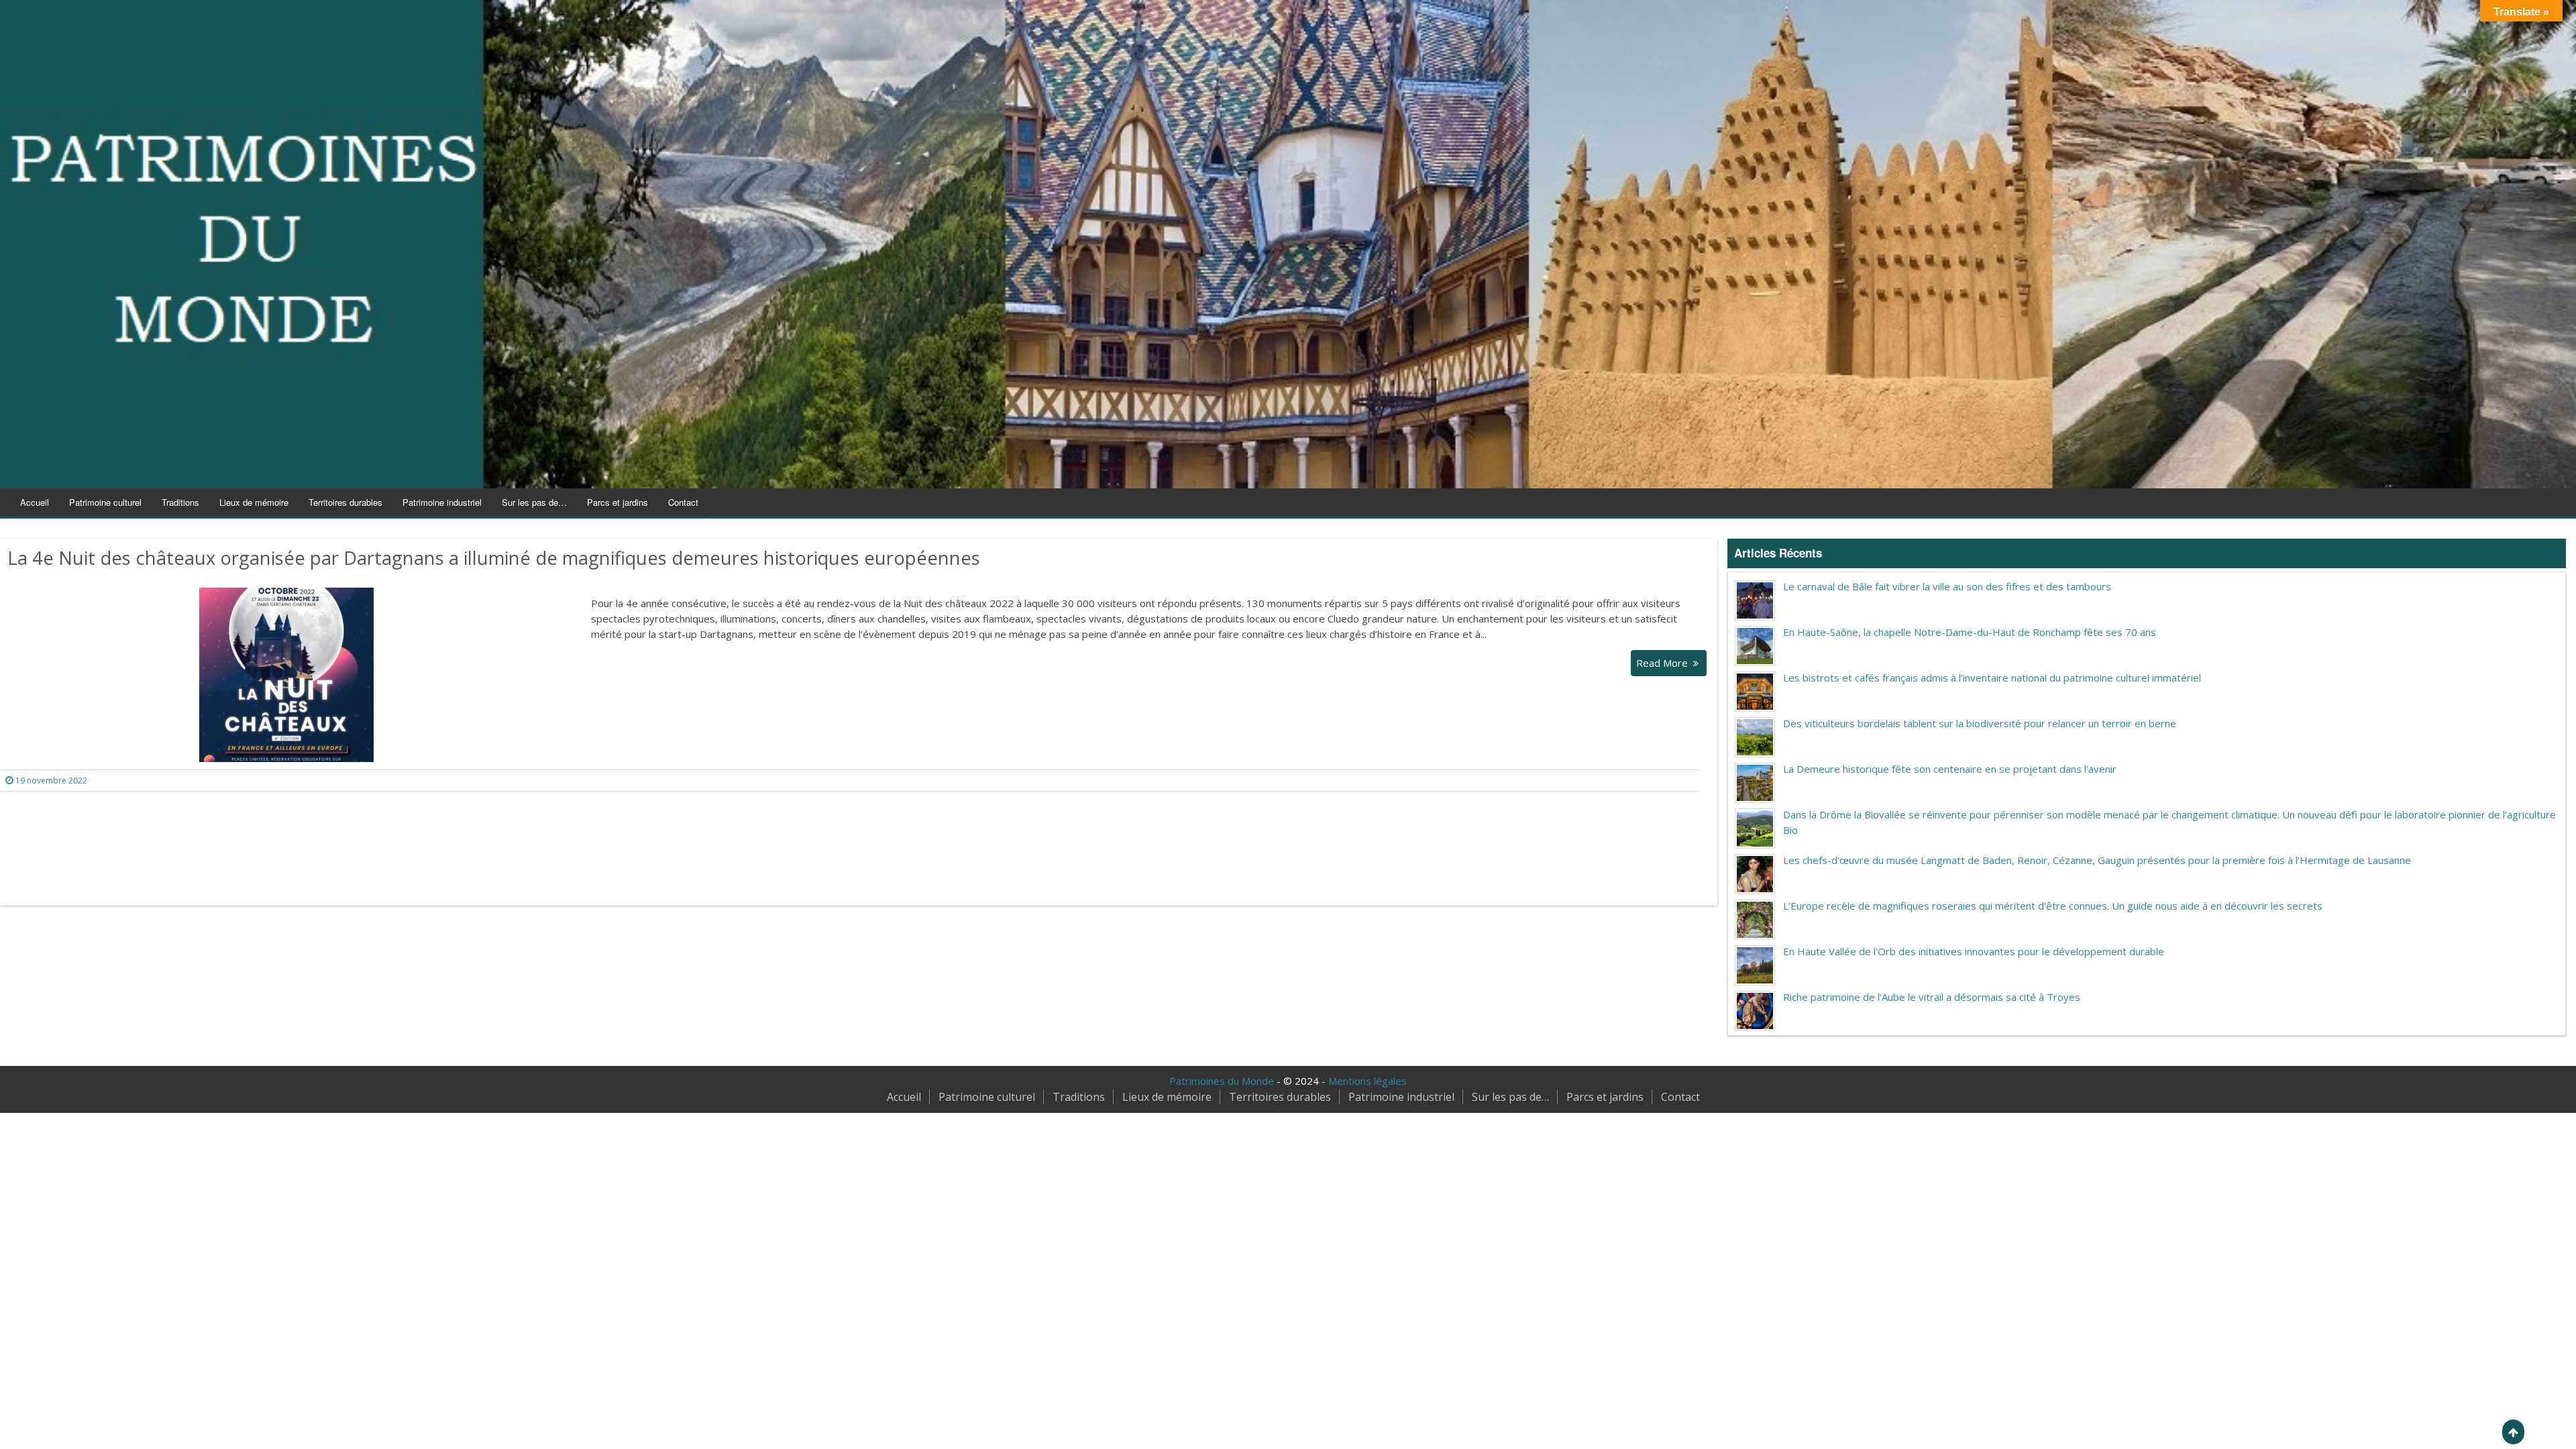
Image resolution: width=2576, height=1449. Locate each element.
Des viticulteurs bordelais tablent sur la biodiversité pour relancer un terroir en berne (1980, 723)
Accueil (35, 502)
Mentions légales (1367, 1081)
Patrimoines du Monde (1222, 1081)
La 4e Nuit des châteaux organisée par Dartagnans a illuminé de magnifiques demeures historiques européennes (494, 558)
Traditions (180, 502)
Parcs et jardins (618, 502)
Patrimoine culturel (105, 502)
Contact (683, 502)
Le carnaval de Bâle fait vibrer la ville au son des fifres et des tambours (1947, 586)
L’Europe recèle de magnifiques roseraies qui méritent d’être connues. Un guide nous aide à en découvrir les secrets (2053, 906)
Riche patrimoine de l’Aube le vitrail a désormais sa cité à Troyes (1932, 997)
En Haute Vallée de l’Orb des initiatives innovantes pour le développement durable (1974, 951)
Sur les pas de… (534, 502)
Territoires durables (345, 502)
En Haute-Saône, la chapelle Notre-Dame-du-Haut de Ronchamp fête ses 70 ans (1970, 632)
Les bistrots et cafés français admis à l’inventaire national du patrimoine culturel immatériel (1992, 678)
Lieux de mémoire (254, 502)
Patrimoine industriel (442, 502)
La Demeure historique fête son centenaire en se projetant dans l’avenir (1950, 769)
